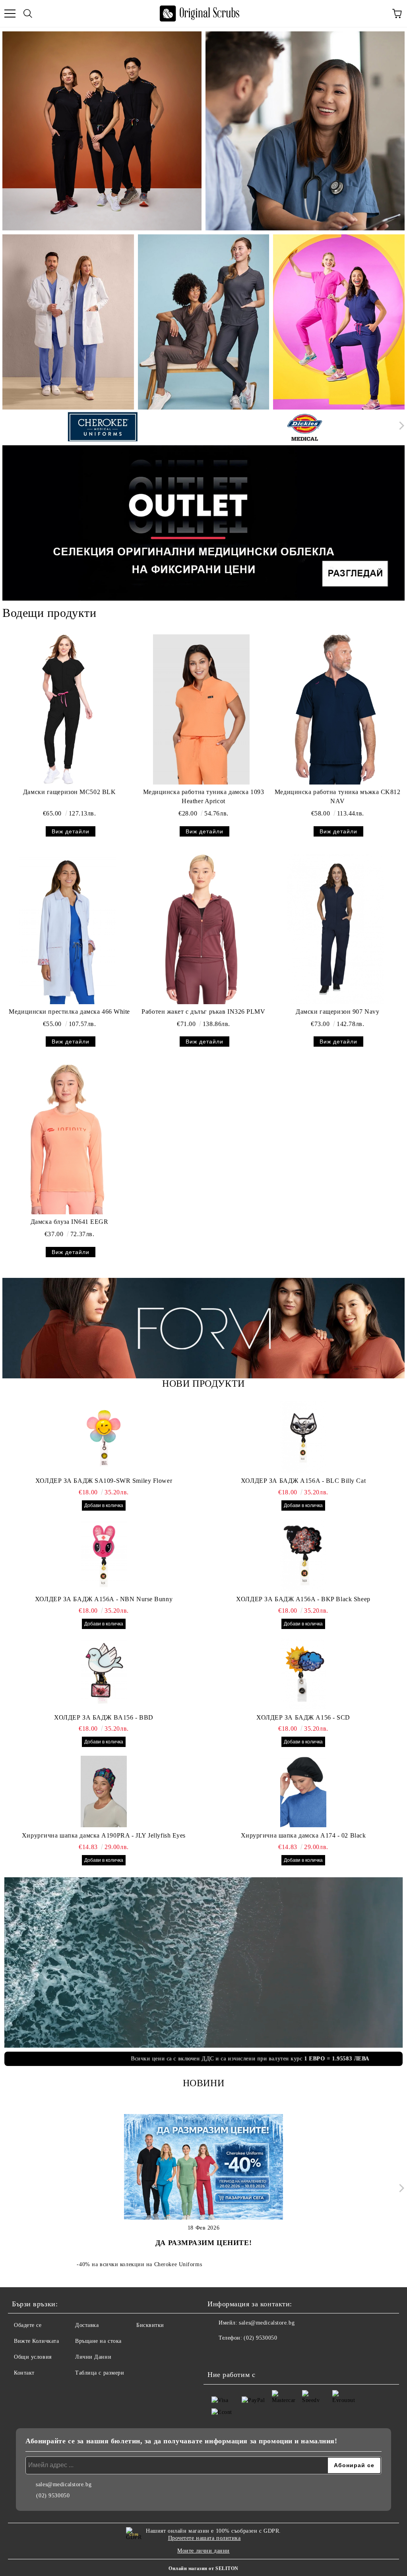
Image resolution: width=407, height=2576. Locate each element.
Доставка (87, 2325)
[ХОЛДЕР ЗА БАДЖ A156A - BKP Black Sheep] (303, 1555)
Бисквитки (150, 2325)
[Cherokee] (103, 427)
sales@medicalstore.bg (267, 2323)
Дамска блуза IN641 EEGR (70, 1222)
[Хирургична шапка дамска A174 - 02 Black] (303, 1791)
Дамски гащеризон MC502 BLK (70, 792)
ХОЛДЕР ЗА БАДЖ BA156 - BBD (104, 1717)
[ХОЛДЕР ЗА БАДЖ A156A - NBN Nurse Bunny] (104, 1555)
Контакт (24, 2373)
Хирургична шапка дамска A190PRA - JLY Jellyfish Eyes (104, 1835)
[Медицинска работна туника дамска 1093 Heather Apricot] (201, 709)
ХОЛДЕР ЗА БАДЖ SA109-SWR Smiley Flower (104, 1481)
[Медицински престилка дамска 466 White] (67, 929)
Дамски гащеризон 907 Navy (337, 1012)
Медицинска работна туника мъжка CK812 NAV (338, 796)
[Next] (400, 426)
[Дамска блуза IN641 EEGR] (67, 1139)
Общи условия (33, 2357)
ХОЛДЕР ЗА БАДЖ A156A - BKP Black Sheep (303, 1599)
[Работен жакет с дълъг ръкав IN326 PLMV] (201, 929)
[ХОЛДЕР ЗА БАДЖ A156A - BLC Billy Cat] (303, 1437)
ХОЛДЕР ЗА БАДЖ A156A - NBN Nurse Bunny (104, 1599)
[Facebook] (218, 2354)
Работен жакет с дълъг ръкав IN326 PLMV (203, 1012)
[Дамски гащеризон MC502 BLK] (67, 709)
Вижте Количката (36, 2341)
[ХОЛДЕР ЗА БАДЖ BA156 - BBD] (104, 1674)
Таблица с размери (100, 2373)
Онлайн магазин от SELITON (203, 2568)
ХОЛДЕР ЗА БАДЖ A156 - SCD (303, 1717)
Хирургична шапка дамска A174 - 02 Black (303, 1835)
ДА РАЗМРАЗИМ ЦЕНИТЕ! (203, 2243)
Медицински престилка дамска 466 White (69, 1012)
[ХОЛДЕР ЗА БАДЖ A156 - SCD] (303, 1674)
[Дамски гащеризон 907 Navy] (336, 929)
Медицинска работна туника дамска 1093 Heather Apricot (204, 796)
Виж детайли (71, 831)
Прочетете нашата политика (204, 2538)
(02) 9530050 (260, 2338)
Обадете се (28, 2325)
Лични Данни (93, 2357)
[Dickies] (305, 427)
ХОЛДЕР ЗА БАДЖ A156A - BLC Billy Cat (303, 1481)
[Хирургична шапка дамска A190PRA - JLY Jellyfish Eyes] (104, 1791)
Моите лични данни (203, 2551)
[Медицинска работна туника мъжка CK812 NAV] (336, 709)
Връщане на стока (98, 2341)
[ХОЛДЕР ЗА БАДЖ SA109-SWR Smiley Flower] (104, 1437)
